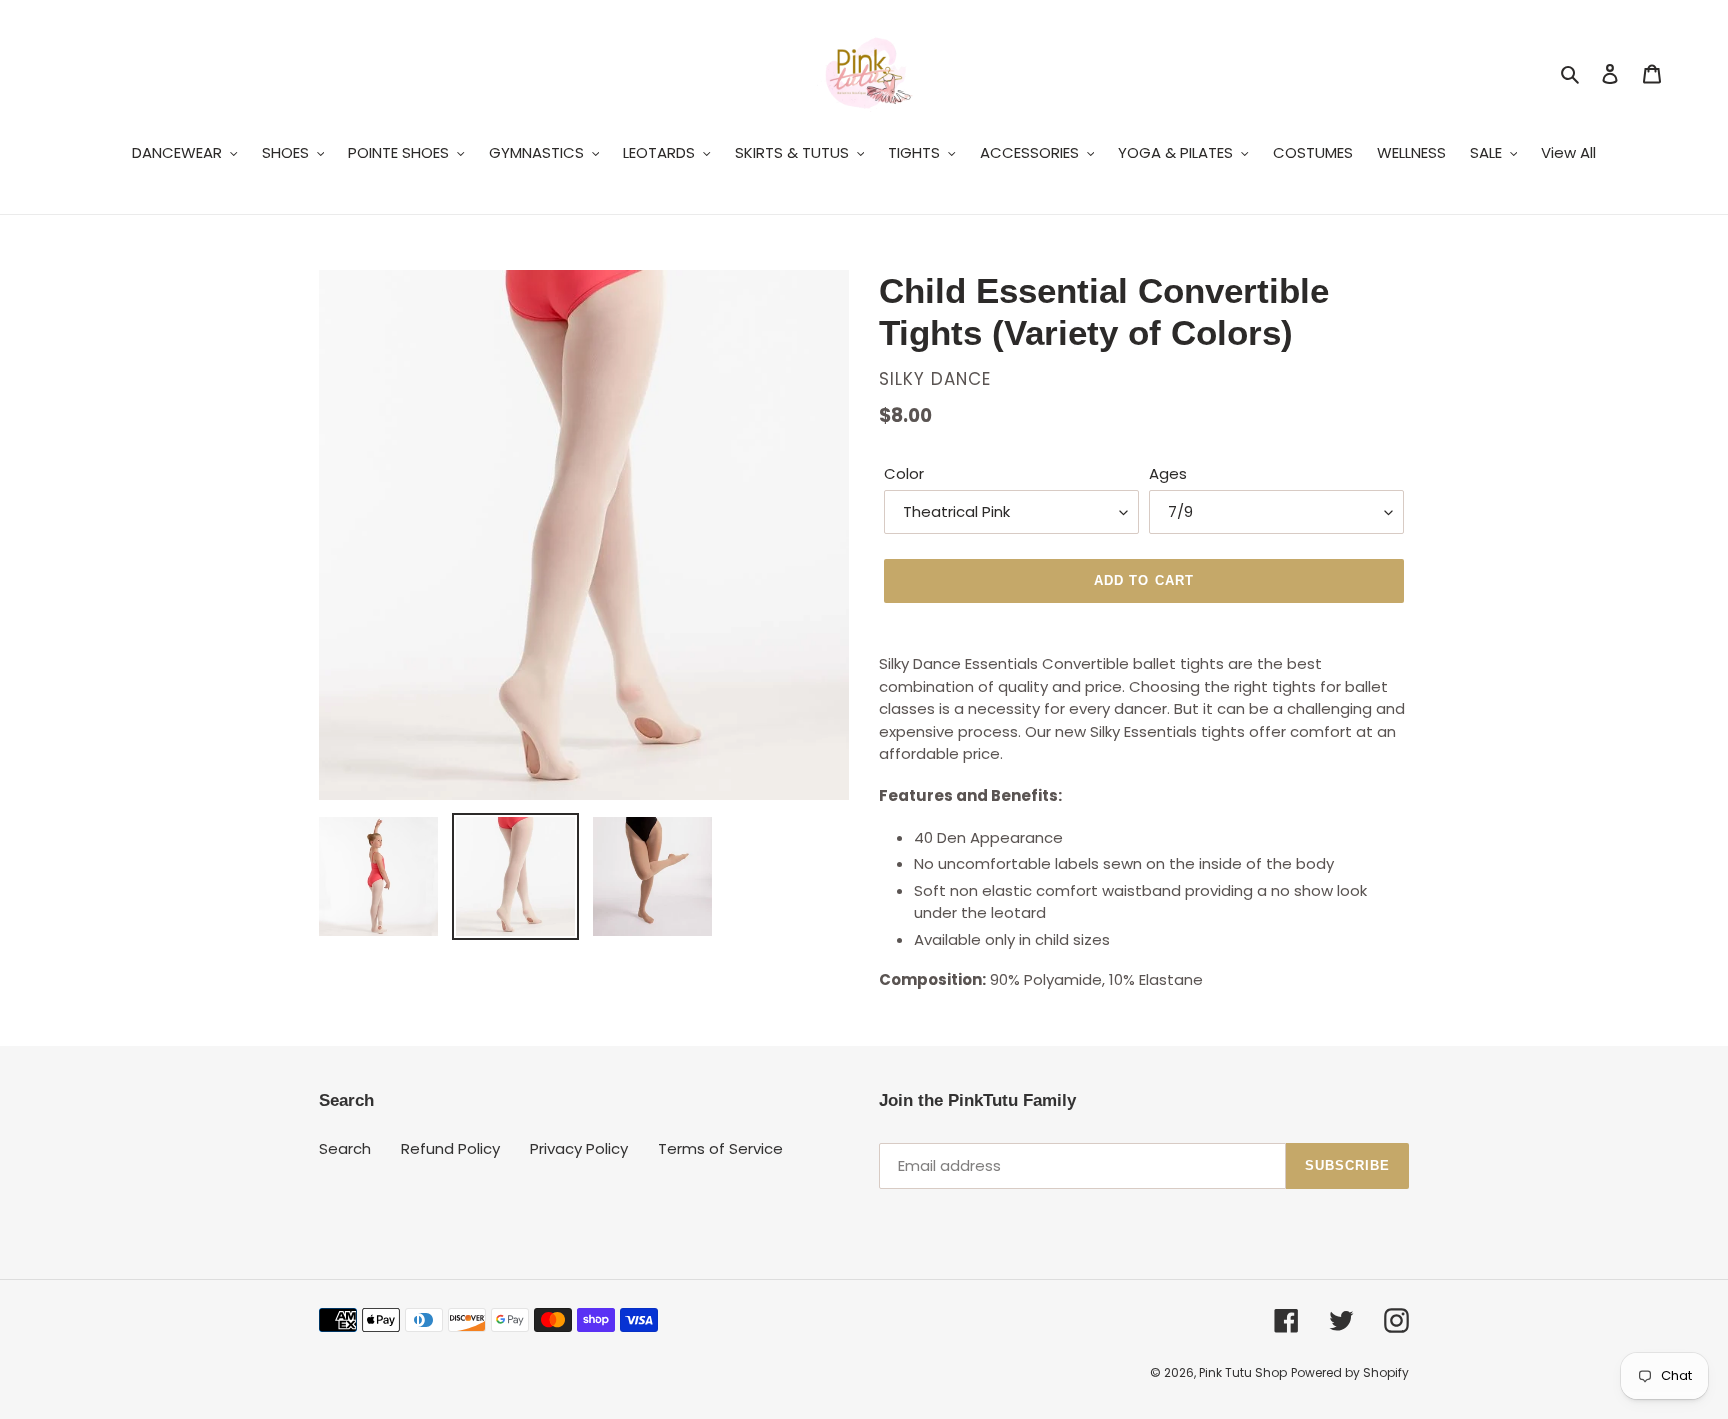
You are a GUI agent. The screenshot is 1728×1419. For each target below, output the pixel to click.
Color (904, 473)
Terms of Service (720, 1148)
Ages (1168, 473)
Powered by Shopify (1350, 1372)
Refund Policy (450, 1148)
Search (345, 1148)
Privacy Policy (579, 1148)
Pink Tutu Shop (1243, 1372)
